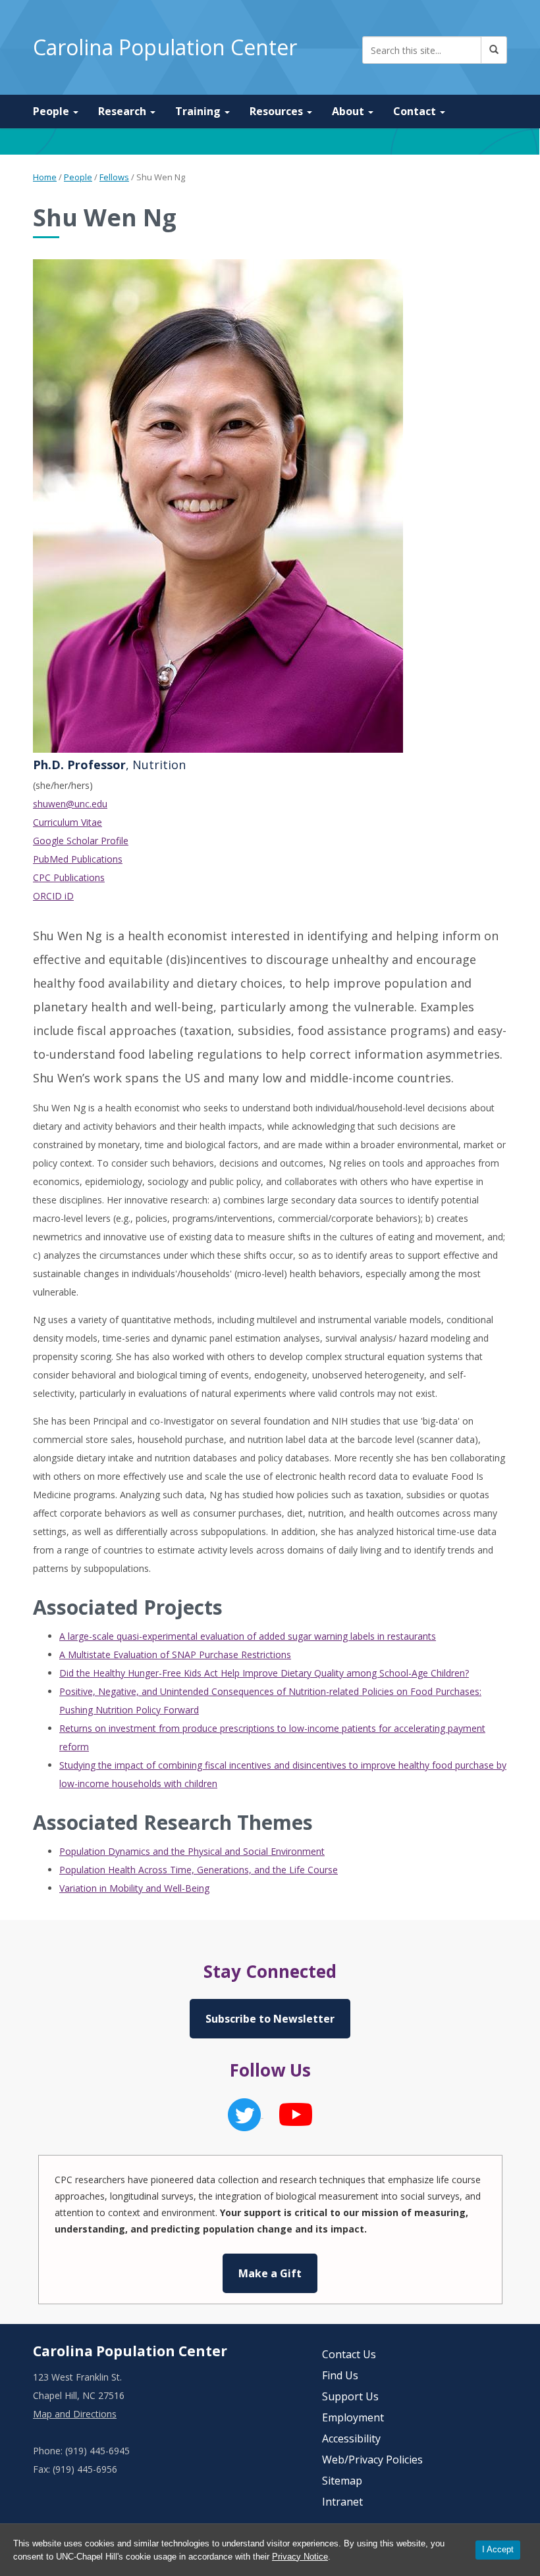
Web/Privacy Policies (372, 2460)
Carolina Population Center (165, 47)
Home (45, 177)
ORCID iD (53, 896)
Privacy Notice (300, 2557)
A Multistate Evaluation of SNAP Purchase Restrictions (175, 1654)
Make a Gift (270, 2273)
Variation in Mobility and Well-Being (134, 1888)
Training (199, 111)
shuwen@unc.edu (70, 804)
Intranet (342, 2502)
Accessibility (351, 2438)
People (52, 111)
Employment (353, 2417)
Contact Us (349, 2354)
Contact (416, 111)
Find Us (340, 2375)
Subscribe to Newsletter (270, 2019)
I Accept (498, 2549)
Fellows (114, 177)
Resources (278, 111)
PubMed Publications (78, 859)
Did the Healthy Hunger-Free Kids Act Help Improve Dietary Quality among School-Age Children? (264, 1673)
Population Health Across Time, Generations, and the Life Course (199, 1870)
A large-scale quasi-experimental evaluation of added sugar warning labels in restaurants (248, 1636)
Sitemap (342, 2481)
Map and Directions (75, 2414)
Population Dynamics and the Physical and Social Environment (192, 1851)
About (349, 111)
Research (123, 111)
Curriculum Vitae (67, 822)
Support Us (350, 2396)
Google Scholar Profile (81, 841)
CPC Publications (69, 877)
